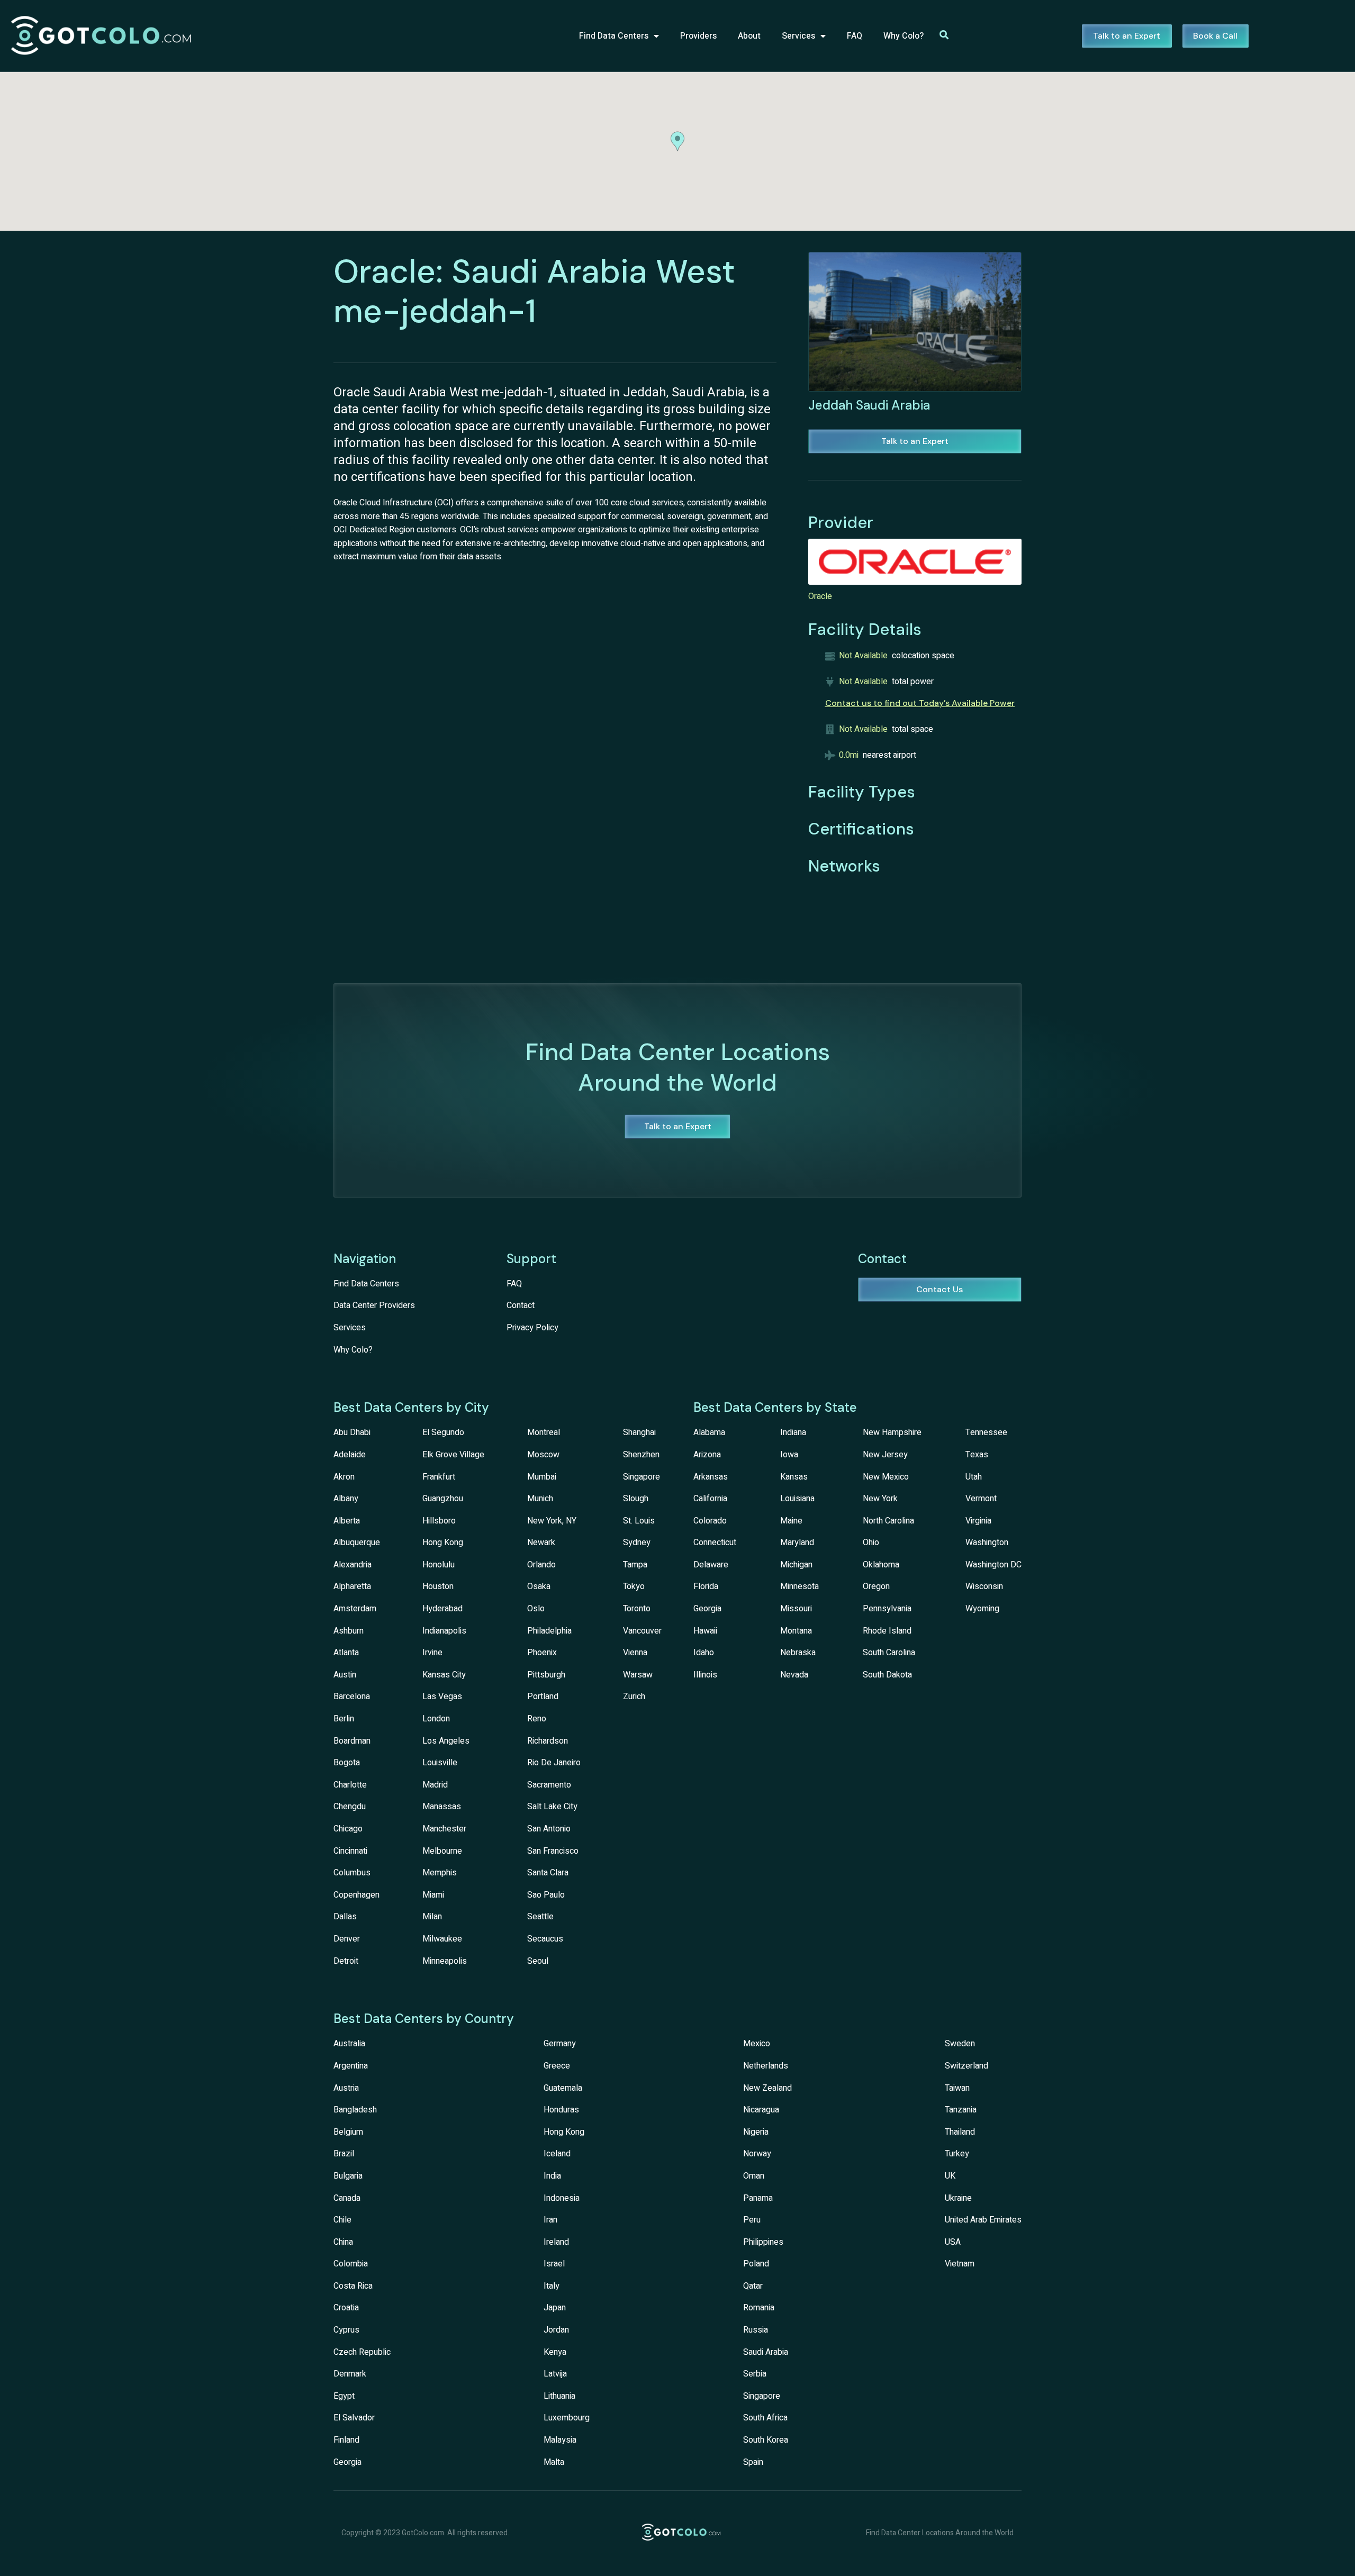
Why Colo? (904, 36)
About (749, 36)
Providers (698, 36)
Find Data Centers (614, 36)
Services (798, 36)
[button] (677, 141)
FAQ (855, 36)
